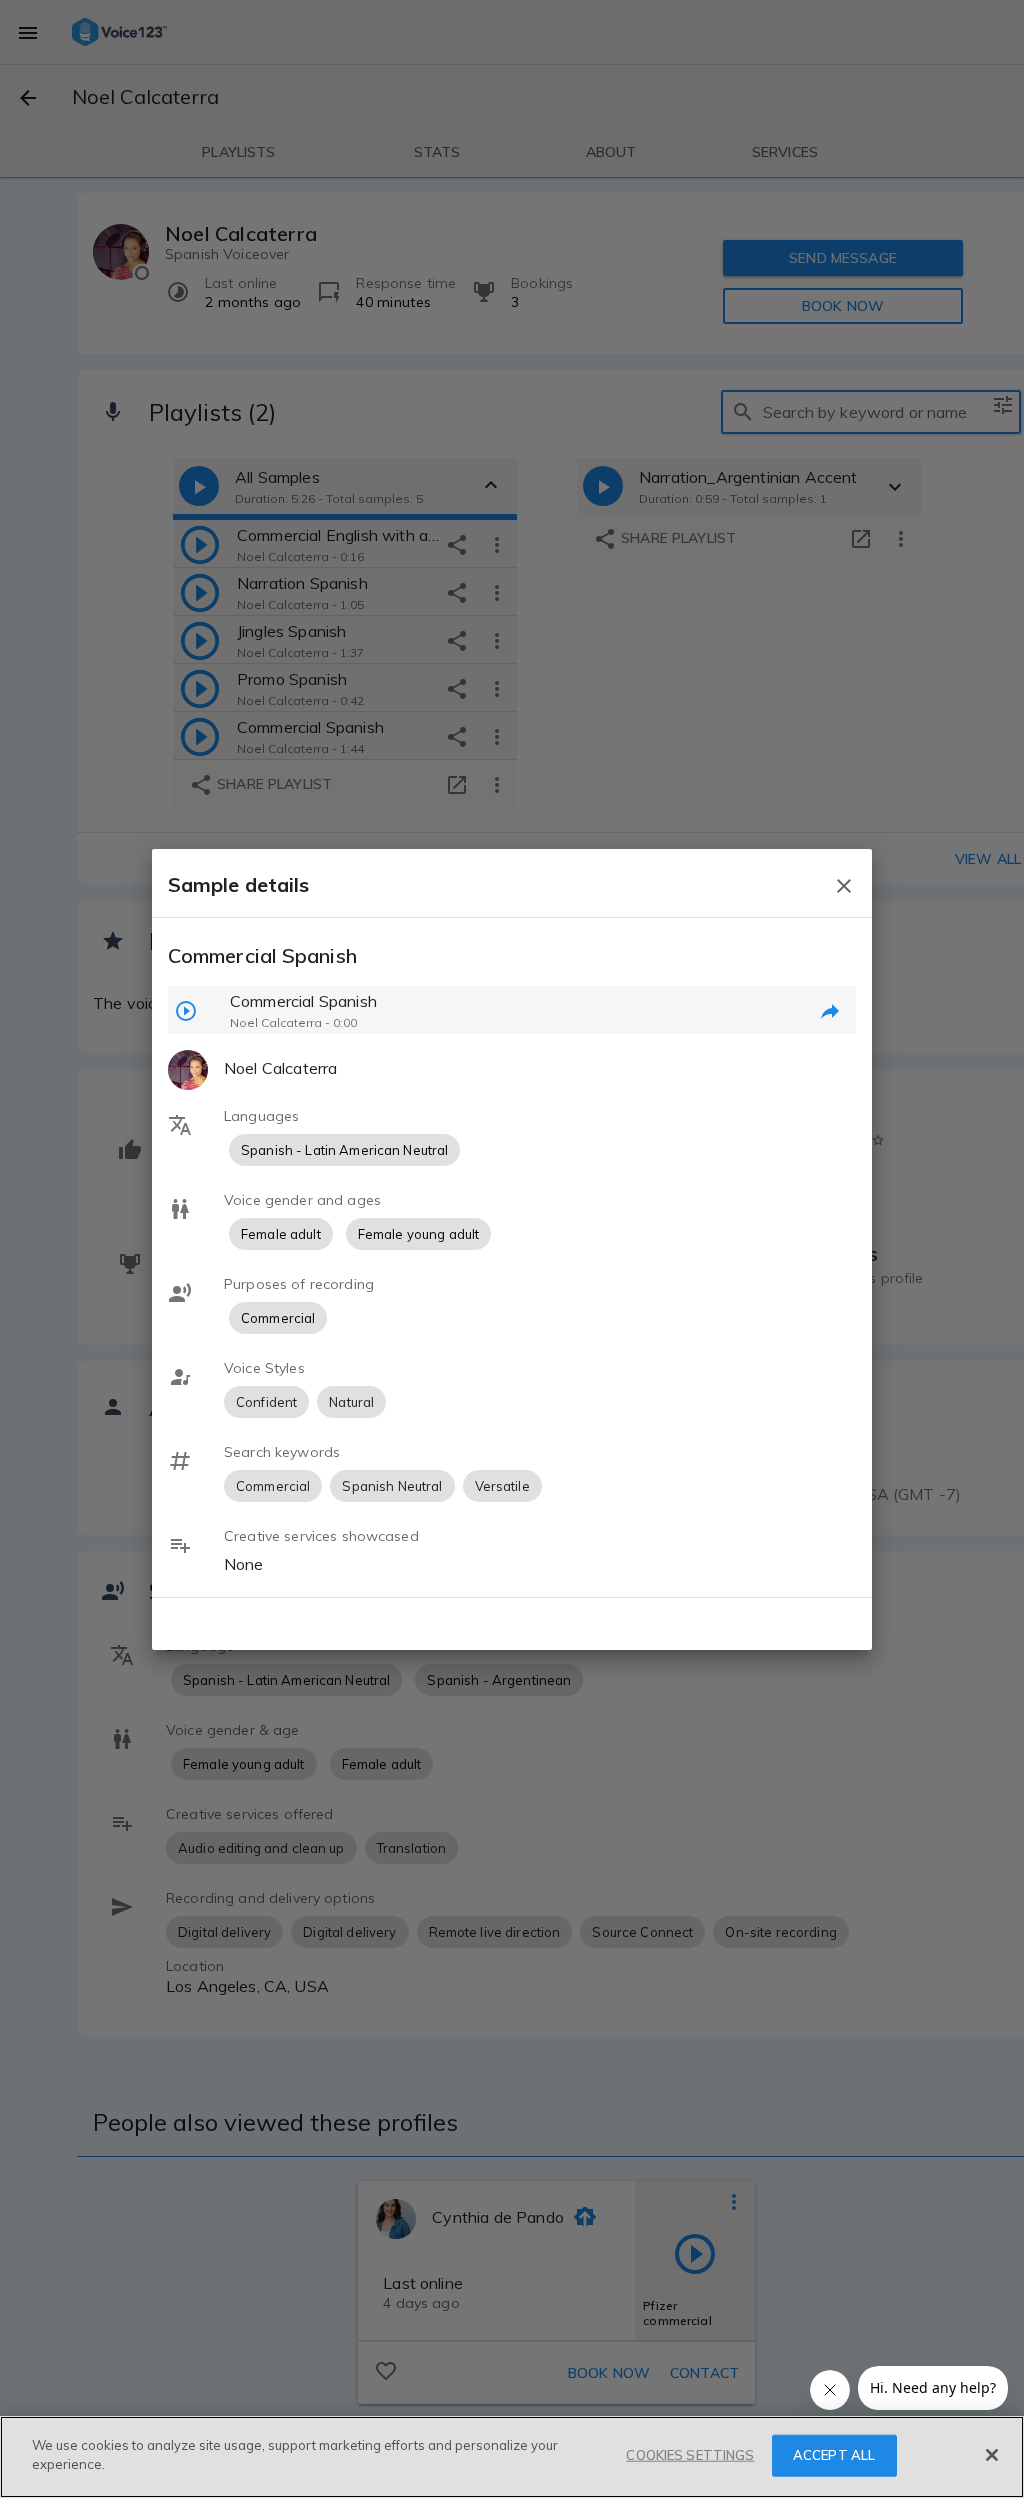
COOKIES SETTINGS (690, 2455)
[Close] (992, 2455)
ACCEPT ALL (834, 2455)
